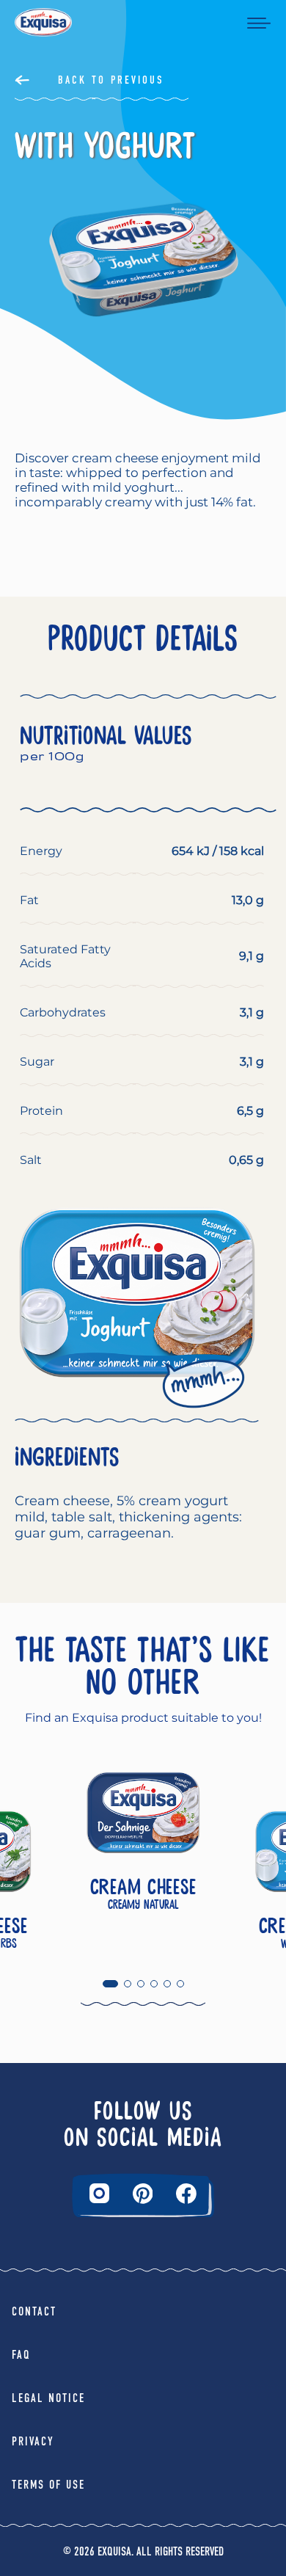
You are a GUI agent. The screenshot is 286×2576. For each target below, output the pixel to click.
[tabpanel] (143, 1852)
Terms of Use (48, 2485)
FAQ (21, 2355)
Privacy (33, 2441)
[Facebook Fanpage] (186, 2194)
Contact (34, 2311)
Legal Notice (48, 2398)
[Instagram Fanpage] (99, 2193)
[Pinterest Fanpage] (143, 2194)
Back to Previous (111, 80)
